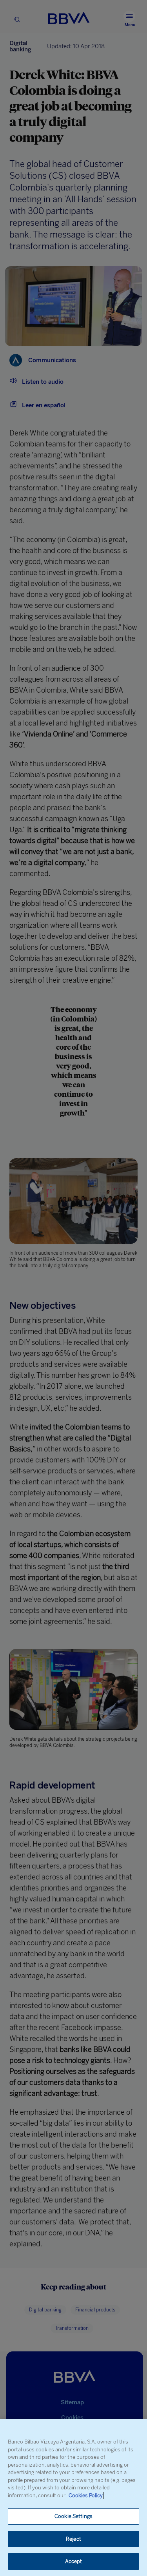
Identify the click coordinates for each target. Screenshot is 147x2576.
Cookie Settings (73, 2516)
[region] (73, 2498)
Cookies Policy (86, 2495)
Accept (74, 2561)
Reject (73, 2539)
